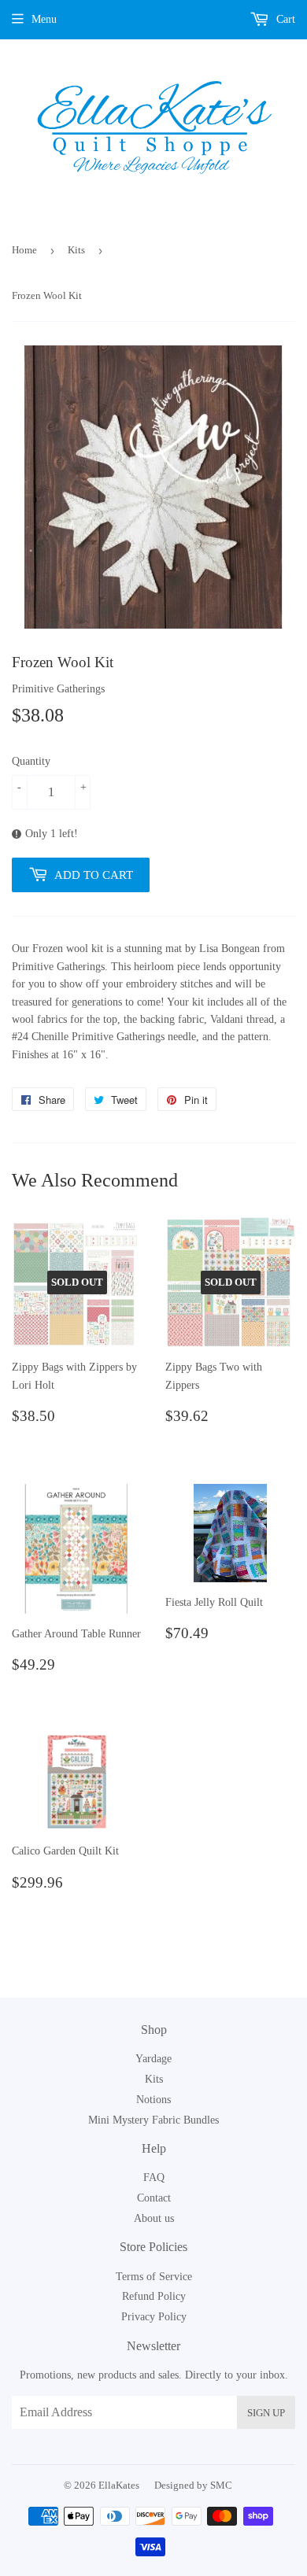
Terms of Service (154, 2277)
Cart (284, 19)
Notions (153, 2100)
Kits (76, 250)
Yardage (153, 2059)
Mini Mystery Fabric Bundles (153, 2120)
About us (154, 2218)
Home (24, 250)
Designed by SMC (193, 2485)
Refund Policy (154, 2296)
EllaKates (119, 2485)
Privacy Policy (154, 2317)
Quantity (31, 761)
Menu (44, 19)
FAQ (154, 2177)
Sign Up (266, 2413)
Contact (154, 2198)
